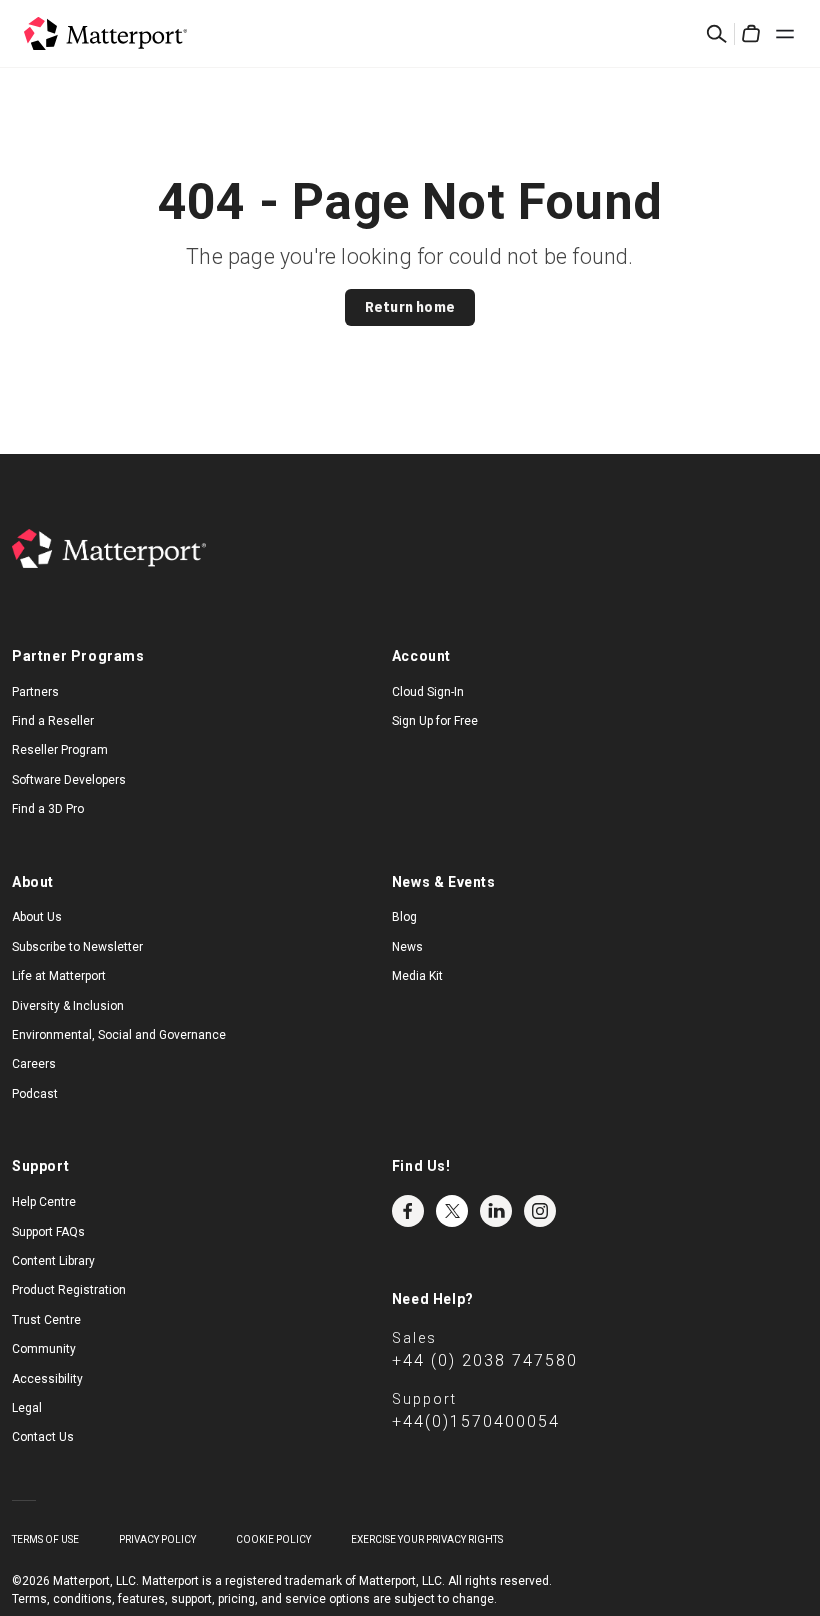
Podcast (35, 1094)
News (407, 947)
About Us (37, 917)
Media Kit (417, 976)
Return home (410, 307)
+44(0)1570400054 (476, 1421)
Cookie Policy (273, 1539)
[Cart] (751, 34)
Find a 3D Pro (48, 809)
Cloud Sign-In (428, 692)
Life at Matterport (59, 976)
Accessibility (47, 1379)
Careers (34, 1064)
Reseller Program (60, 750)
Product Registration (69, 1290)
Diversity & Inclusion (68, 1006)
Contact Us (43, 1437)
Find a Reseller (53, 721)
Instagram (540, 1211)
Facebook (408, 1211)
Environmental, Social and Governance (119, 1035)
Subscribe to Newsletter (77, 947)
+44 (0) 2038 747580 (485, 1360)
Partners (35, 692)
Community (44, 1349)
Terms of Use (45, 1539)
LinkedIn (496, 1211)
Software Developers (69, 780)
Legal (27, 1408)
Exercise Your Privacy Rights (427, 1539)
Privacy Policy (157, 1539)
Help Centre (44, 1202)
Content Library (53, 1261)
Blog (404, 917)
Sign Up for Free (435, 721)
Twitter (452, 1211)
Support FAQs (48, 1232)
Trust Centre (46, 1320)
